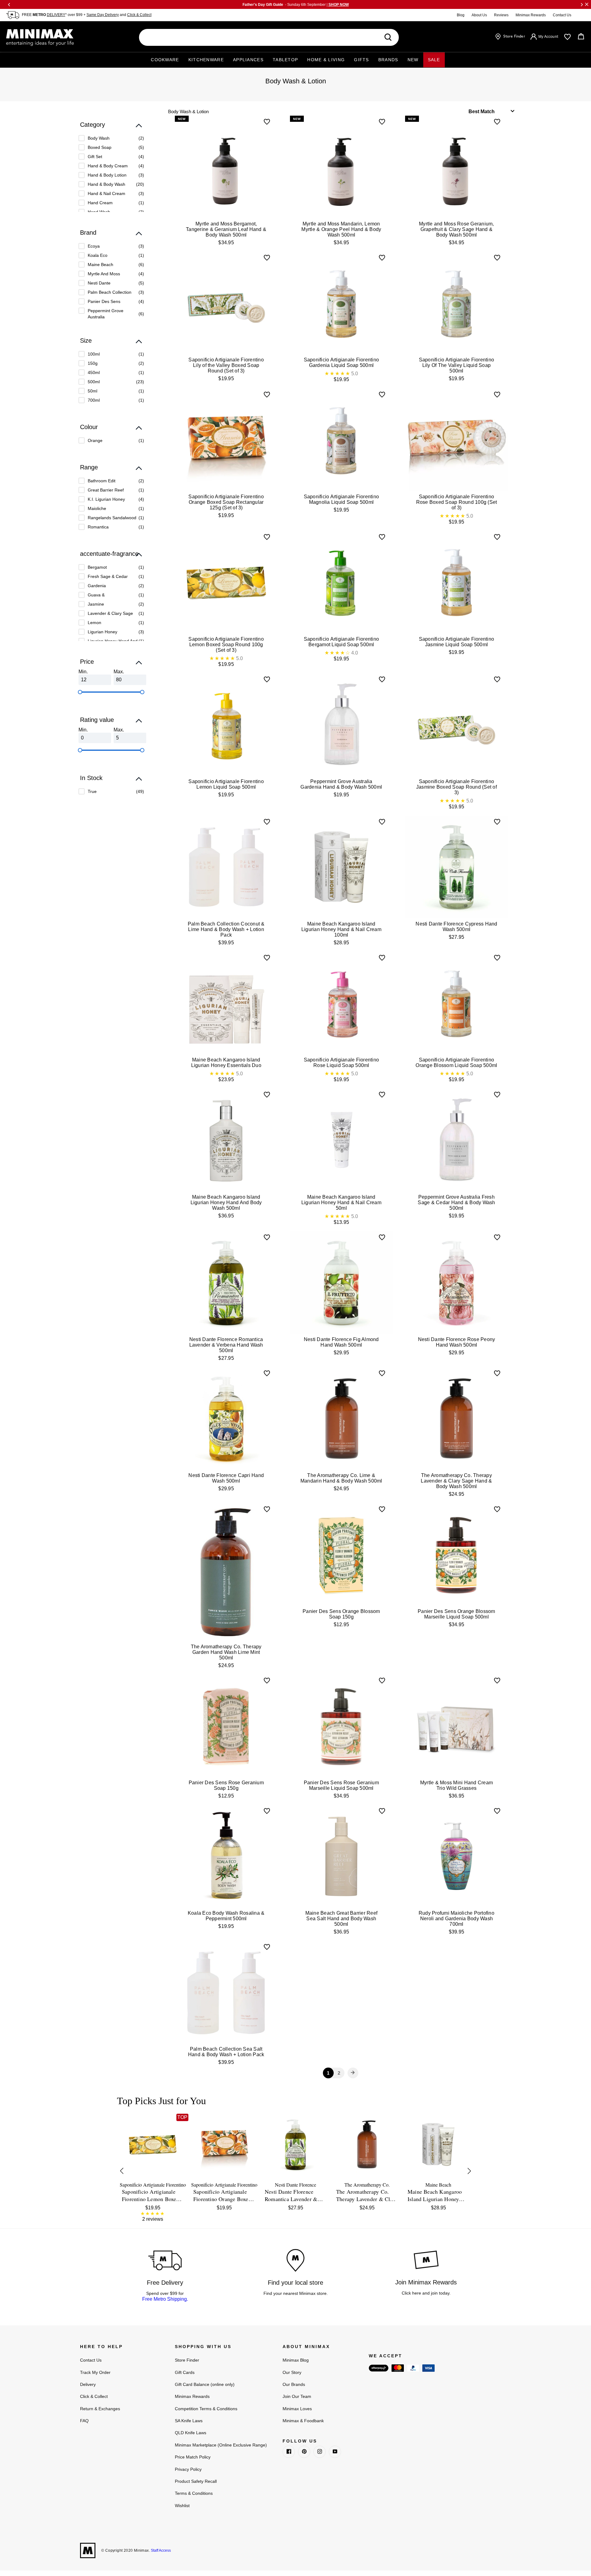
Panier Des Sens (104, 301)
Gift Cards (185, 2372)
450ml (94, 372)
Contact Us (562, 15)
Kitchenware (206, 60)
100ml (94, 354)
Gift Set (95, 157)
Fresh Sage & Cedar (108, 576)
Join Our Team (297, 2396)
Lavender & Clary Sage (110, 613)
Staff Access (160, 2550)
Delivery (88, 2384)
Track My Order (95, 2372)
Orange (95, 440)
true (92, 791)
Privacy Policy (188, 2469)
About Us (479, 15)
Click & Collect (139, 15)
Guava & (96, 595)
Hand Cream (100, 203)
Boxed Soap (100, 147)
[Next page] (353, 2073)
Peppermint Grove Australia (106, 314)
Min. (83, 672)
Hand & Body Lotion (107, 175)
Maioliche (97, 508)
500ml (94, 382)
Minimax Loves (297, 2409)
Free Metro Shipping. (165, 2299)
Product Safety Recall (196, 2481)
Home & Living (326, 60)
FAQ (84, 2421)
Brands (388, 60)
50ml (92, 391)
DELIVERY (56, 15)
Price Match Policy (193, 2457)
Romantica (98, 527)
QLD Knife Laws (191, 2433)
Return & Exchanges (100, 2409)
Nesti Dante (99, 283)
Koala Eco (98, 255)
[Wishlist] (567, 37)
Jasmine (96, 604)
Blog (461, 15)
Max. (119, 672)
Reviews (501, 15)
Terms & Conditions (194, 2493)
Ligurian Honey (103, 632)
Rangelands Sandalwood (112, 518)
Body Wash (99, 138)
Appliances (248, 60)
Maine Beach (101, 265)
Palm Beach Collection (110, 292)
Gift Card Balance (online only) (205, 2384)
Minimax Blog (296, 2360)
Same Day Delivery (103, 15)
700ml (94, 400)
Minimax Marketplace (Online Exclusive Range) (221, 2445)
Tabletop (285, 60)
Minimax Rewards (531, 15)
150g (93, 363)
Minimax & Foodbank (303, 2421)
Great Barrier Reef (106, 490)
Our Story (292, 2372)
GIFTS (362, 60)
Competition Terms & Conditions (206, 2409)
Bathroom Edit (102, 481)
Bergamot (97, 567)
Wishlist (182, 2506)
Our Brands (294, 2384)
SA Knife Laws (189, 2421)
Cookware (165, 60)
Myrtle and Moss (104, 274)
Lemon (94, 623)
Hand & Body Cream (108, 166)
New (413, 60)
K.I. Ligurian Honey (106, 499)
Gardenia (97, 586)
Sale (434, 60)
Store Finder (187, 2360)
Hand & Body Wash (107, 184)
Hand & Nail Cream (107, 193)
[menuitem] (111, 138)
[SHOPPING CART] (581, 37)
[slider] (80, 692)
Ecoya (94, 246)
